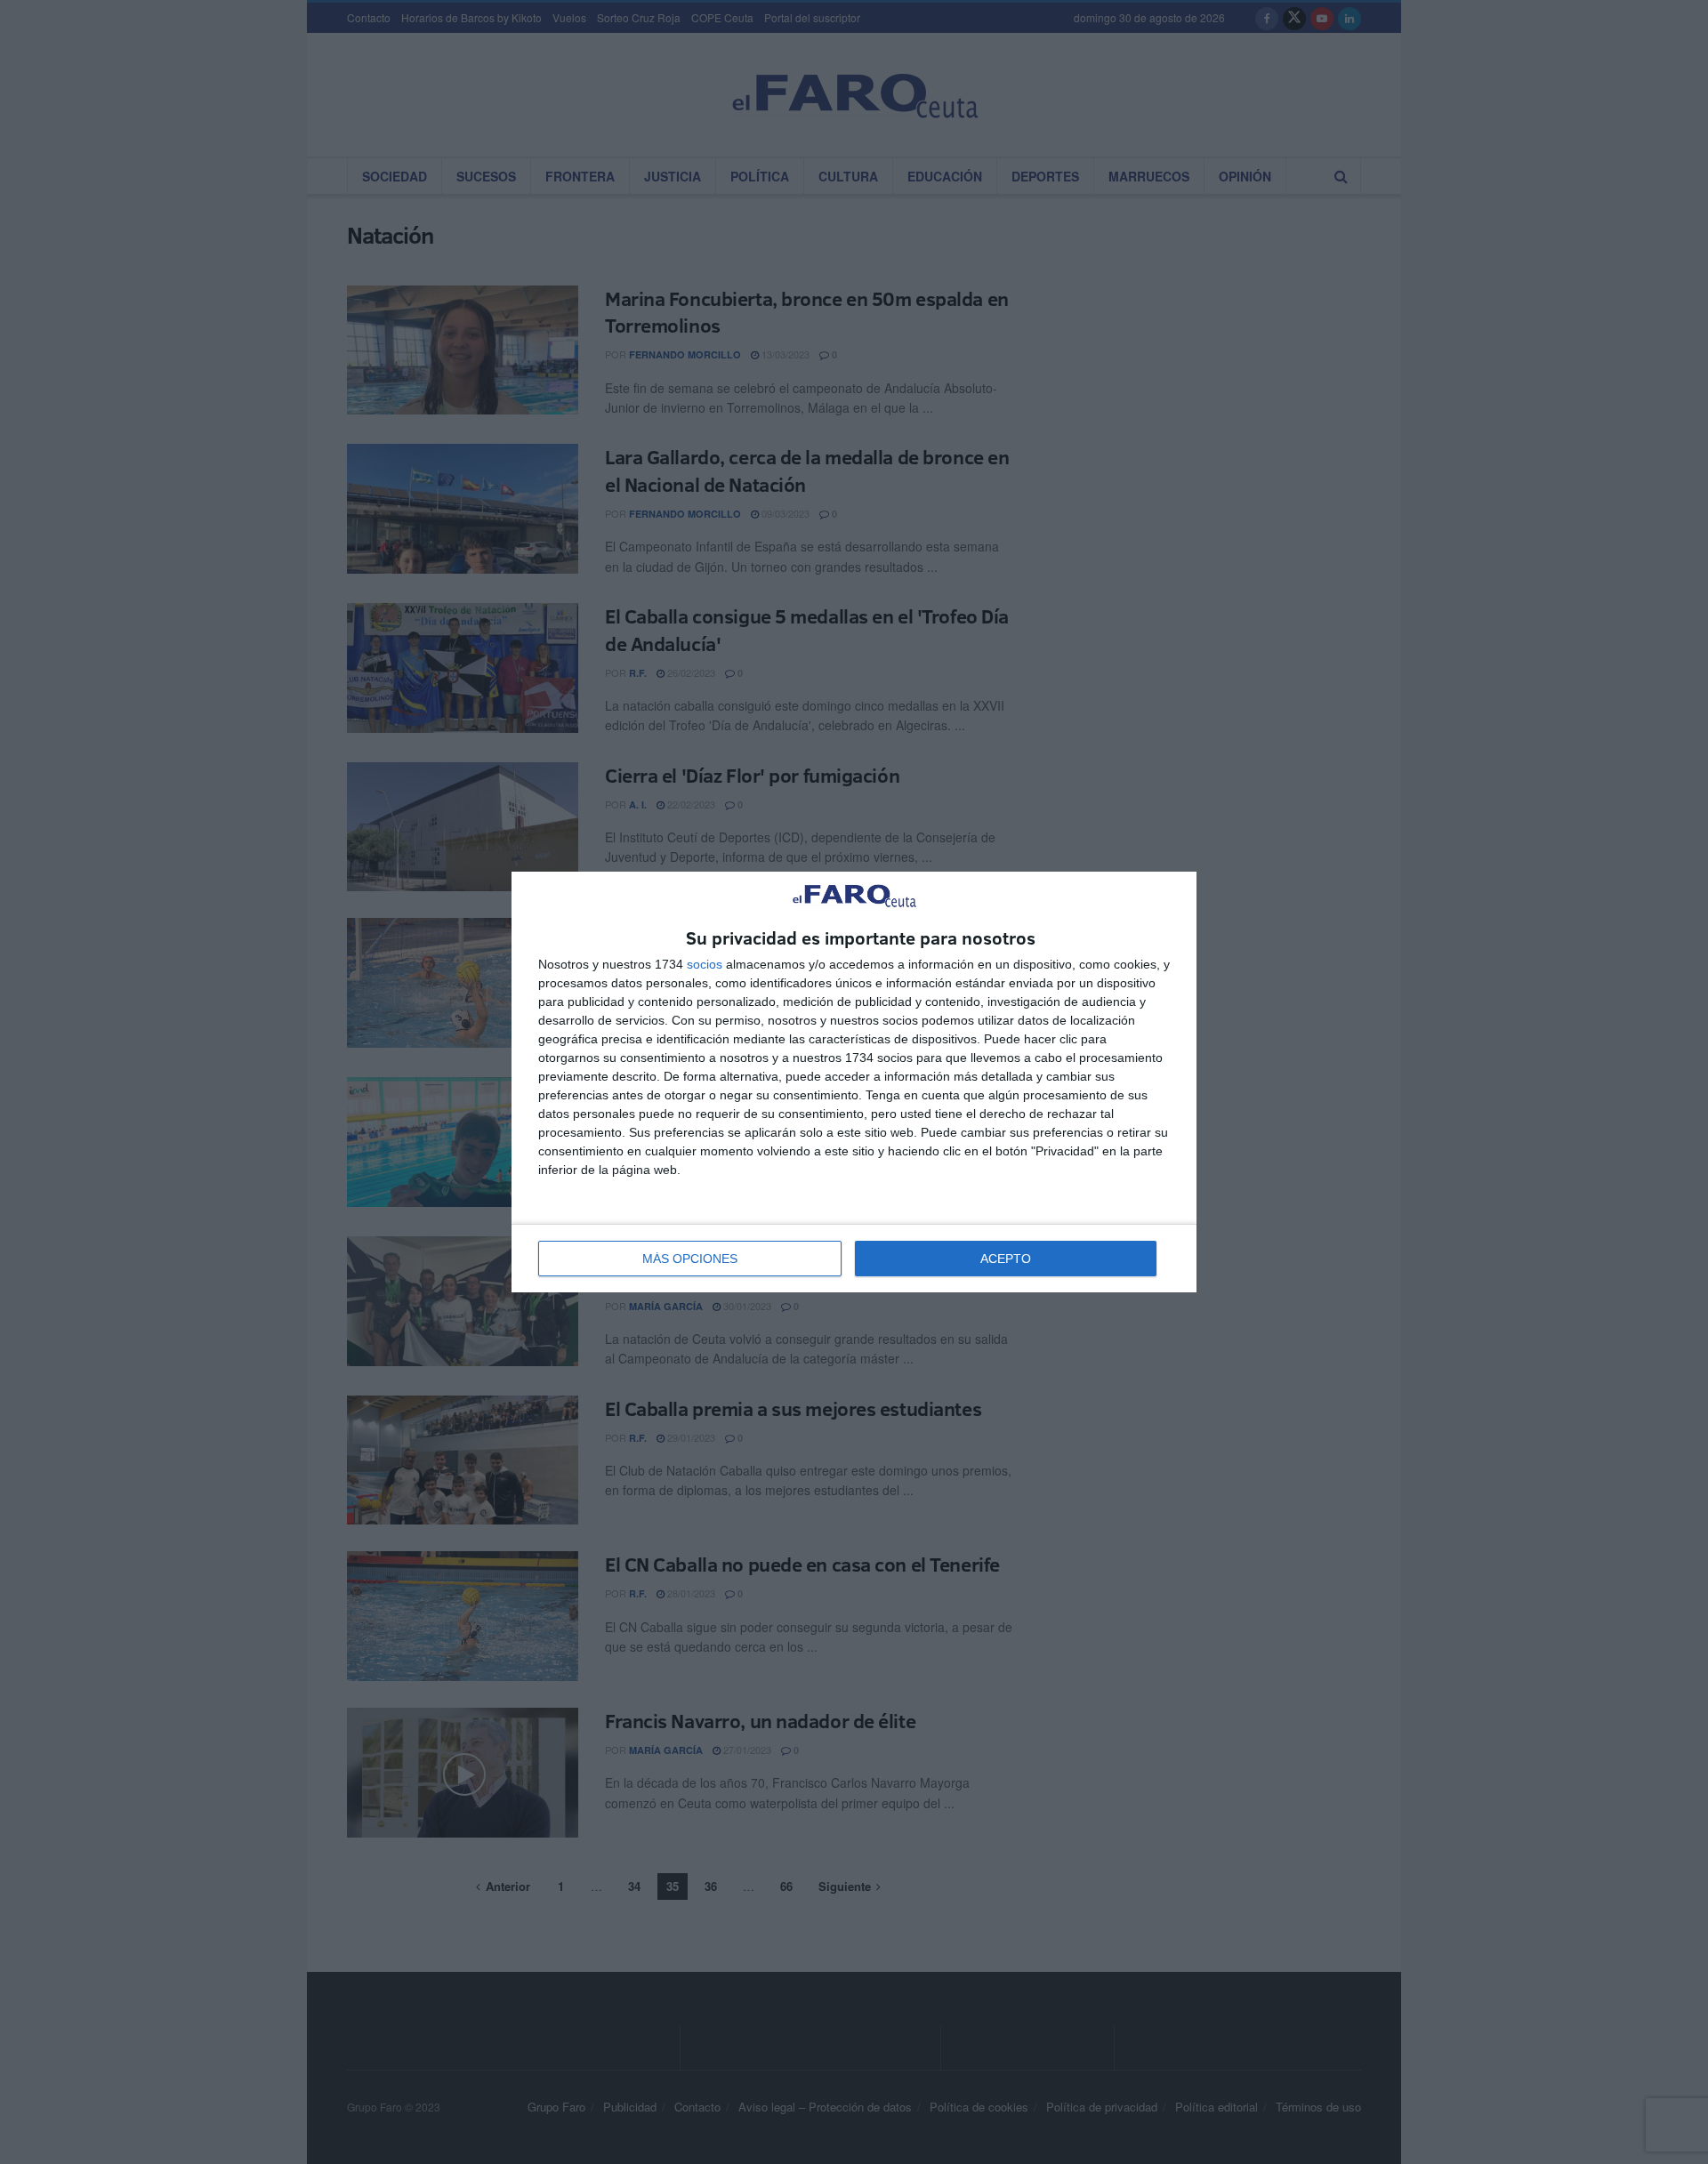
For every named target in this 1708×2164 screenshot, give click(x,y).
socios (705, 964)
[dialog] (854, 1082)
